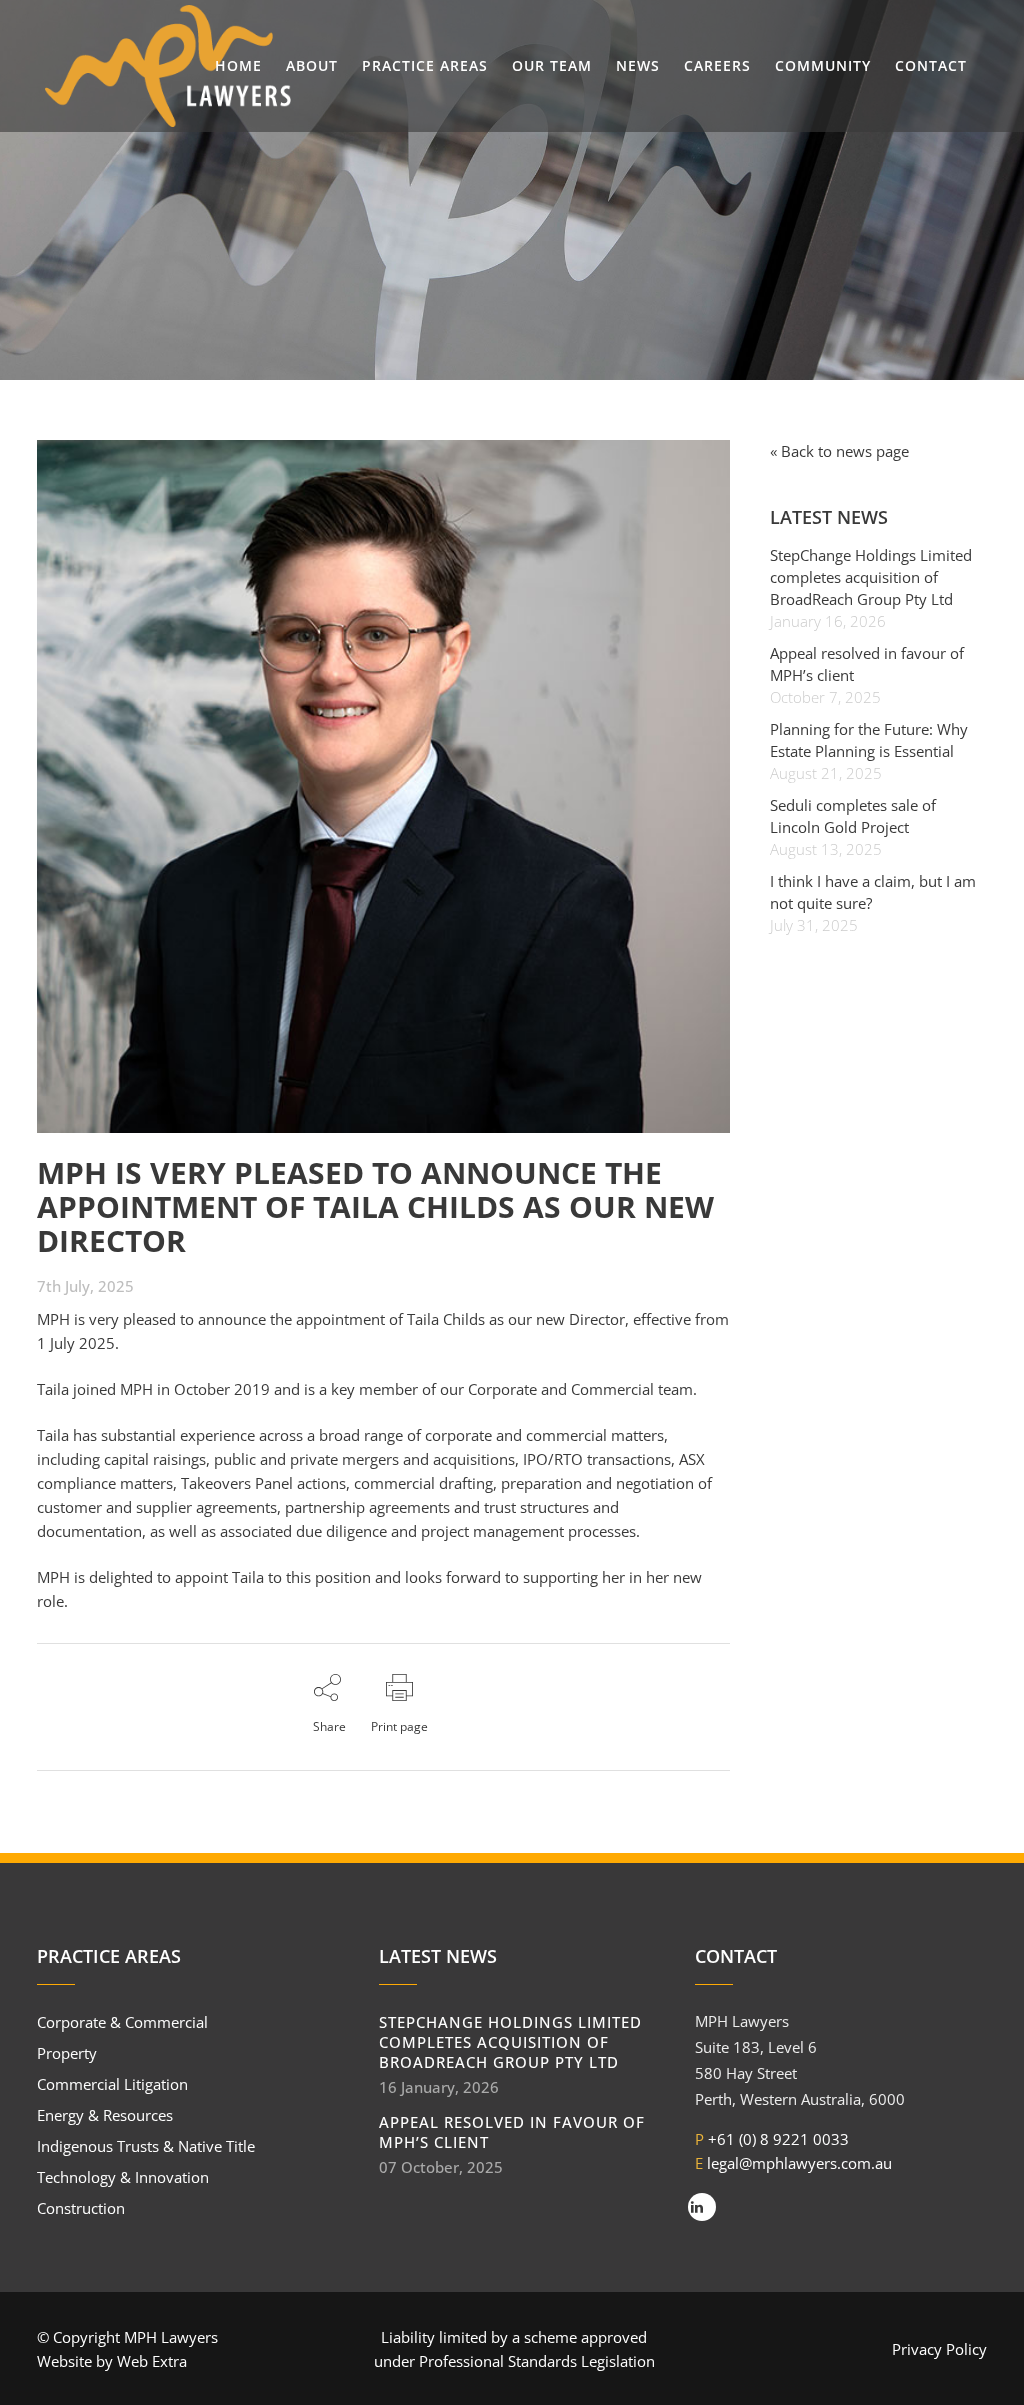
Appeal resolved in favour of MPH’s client (867, 664)
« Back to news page (839, 451)
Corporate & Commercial (122, 2022)
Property (67, 2053)
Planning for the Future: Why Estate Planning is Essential (869, 740)
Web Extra (152, 2361)
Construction (81, 2208)
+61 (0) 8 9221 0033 (778, 2139)
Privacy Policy (939, 2349)
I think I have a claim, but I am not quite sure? (873, 892)
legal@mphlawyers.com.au (799, 2163)
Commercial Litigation (112, 2084)
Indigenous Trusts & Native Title (146, 2146)
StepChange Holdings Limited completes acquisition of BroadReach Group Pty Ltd (871, 577)
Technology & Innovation (123, 2177)
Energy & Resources (105, 2115)
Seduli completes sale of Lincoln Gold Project (853, 816)
